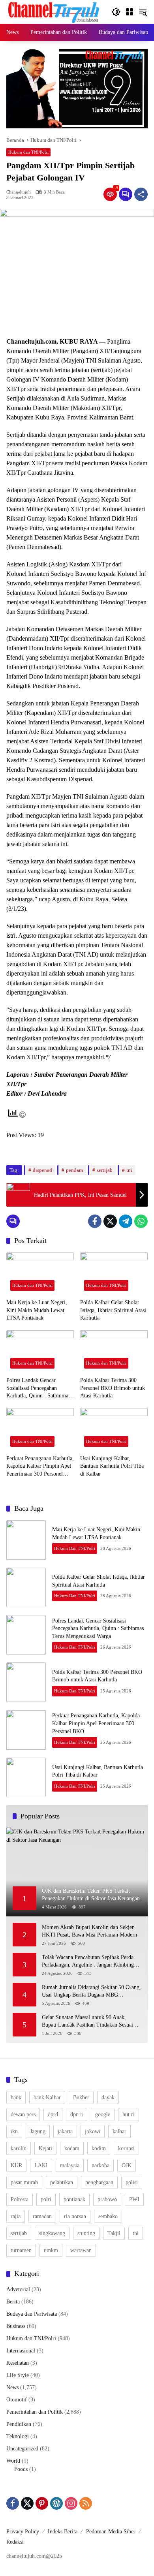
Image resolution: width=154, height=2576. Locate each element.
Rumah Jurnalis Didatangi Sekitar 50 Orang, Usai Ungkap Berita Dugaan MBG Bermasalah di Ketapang (91, 1992)
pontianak (74, 2199)
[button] (116, 12)
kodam (72, 2148)
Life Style (18, 2375)
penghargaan (99, 2182)
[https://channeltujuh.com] (55, 11)
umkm (51, 2250)
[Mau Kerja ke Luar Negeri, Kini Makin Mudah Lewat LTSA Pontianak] (40, 1274)
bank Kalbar (47, 2097)
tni (129, 1170)
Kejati (45, 2148)
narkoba (100, 2165)
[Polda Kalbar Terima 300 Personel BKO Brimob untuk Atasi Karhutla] (114, 1351)
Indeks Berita (63, 2532)
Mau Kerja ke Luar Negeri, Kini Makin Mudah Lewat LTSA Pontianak (37, 1310)
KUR (16, 2165)
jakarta (65, 2131)
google (103, 2114)
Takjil (114, 2233)
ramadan (42, 2216)
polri (46, 2199)
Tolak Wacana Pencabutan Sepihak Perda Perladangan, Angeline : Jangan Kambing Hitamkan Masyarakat (88, 1962)
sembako (108, 2216)
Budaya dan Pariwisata (32, 2314)
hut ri (129, 2114)
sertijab (105, 1170)
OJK (127, 2165)
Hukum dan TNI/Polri (28, 152)
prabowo (107, 2199)
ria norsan (75, 2216)
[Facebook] (95, 1221)
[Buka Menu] (130, 12)
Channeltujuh (19, 192)
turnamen (21, 2250)
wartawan (81, 2250)
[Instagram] (71, 2503)
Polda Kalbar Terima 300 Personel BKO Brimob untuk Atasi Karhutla (113, 1388)
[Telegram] (126, 1221)
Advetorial (18, 2289)
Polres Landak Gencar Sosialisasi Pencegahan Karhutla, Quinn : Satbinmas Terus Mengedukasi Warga (38, 1389)
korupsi (126, 2148)
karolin (19, 2148)
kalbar (119, 2131)
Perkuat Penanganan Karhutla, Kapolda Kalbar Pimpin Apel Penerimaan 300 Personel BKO (40, 1467)
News (12, 2387)
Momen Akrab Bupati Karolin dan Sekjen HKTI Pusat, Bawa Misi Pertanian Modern (91, 1931)
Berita (13, 2302)
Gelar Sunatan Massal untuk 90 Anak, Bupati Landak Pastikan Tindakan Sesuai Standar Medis (87, 2022)
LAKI (41, 2165)
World (13, 2461)
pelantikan (62, 2182)
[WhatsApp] (141, 1221)
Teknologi (18, 2436)
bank (16, 2097)
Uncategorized (22, 2449)
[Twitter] (110, 1221)
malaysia (70, 2165)
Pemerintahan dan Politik (35, 2412)
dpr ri (77, 2114)
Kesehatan (18, 2363)
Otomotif (17, 2400)
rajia (16, 2216)
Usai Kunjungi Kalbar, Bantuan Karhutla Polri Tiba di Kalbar (112, 1466)
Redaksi (15, 2542)
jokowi (93, 2131)
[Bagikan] (141, 194)
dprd (53, 2114)
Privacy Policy (23, 2532)
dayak (108, 2097)
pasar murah (24, 2182)
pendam (74, 1170)
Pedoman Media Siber (111, 2532)
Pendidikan (19, 2424)
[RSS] (86, 2503)
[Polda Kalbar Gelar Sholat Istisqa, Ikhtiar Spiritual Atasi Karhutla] (114, 1274)
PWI (134, 2199)
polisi (132, 2182)
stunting (86, 2233)
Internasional (21, 2351)
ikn (14, 2131)
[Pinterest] (42, 2503)
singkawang (52, 2233)
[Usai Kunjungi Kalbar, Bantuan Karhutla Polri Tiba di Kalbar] (114, 1429)
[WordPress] (56, 2503)
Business (16, 2326)
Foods (21, 2469)
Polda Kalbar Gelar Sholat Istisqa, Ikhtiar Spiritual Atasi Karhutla (113, 1310)
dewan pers (23, 2114)
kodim (99, 2148)
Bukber (81, 2097)
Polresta (20, 2199)
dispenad (42, 1170)
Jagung (38, 2131)
